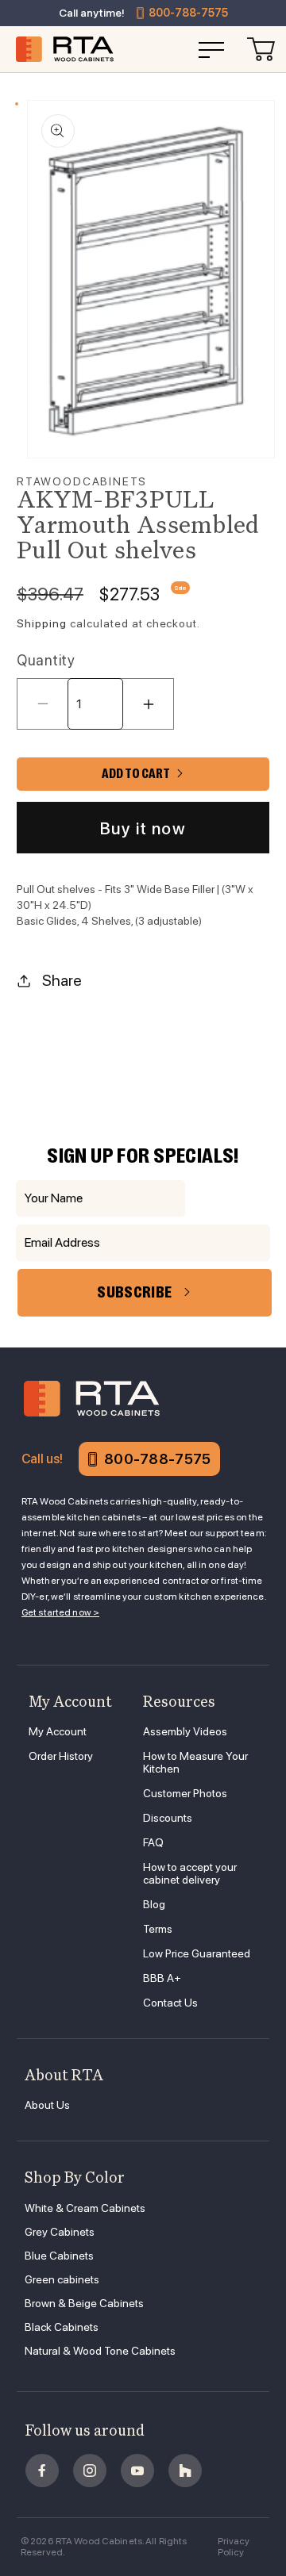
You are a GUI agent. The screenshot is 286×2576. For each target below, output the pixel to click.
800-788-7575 (188, 13)
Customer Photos (185, 1793)
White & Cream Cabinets (85, 2208)
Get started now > (60, 1612)
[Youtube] (137, 2471)
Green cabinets (62, 2279)
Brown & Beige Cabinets (84, 2303)
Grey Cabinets (60, 2232)
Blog (154, 1904)
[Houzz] (185, 2471)
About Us (47, 2105)
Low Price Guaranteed (197, 1953)
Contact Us (170, 2003)
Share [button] (62, 980)
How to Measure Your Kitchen (195, 1762)
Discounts (168, 1818)
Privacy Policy (234, 2547)
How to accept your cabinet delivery (190, 1873)
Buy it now (143, 828)
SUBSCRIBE (134, 1292)
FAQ (153, 1842)
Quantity (46, 660)
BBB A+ (162, 1978)
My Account (58, 1731)
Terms (158, 1929)
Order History (61, 1756)
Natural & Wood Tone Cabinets (100, 2351)
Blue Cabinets (59, 2256)
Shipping (42, 623)
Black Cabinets (62, 2327)
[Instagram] (90, 2471)
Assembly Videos (185, 1731)
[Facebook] (42, 2471)
